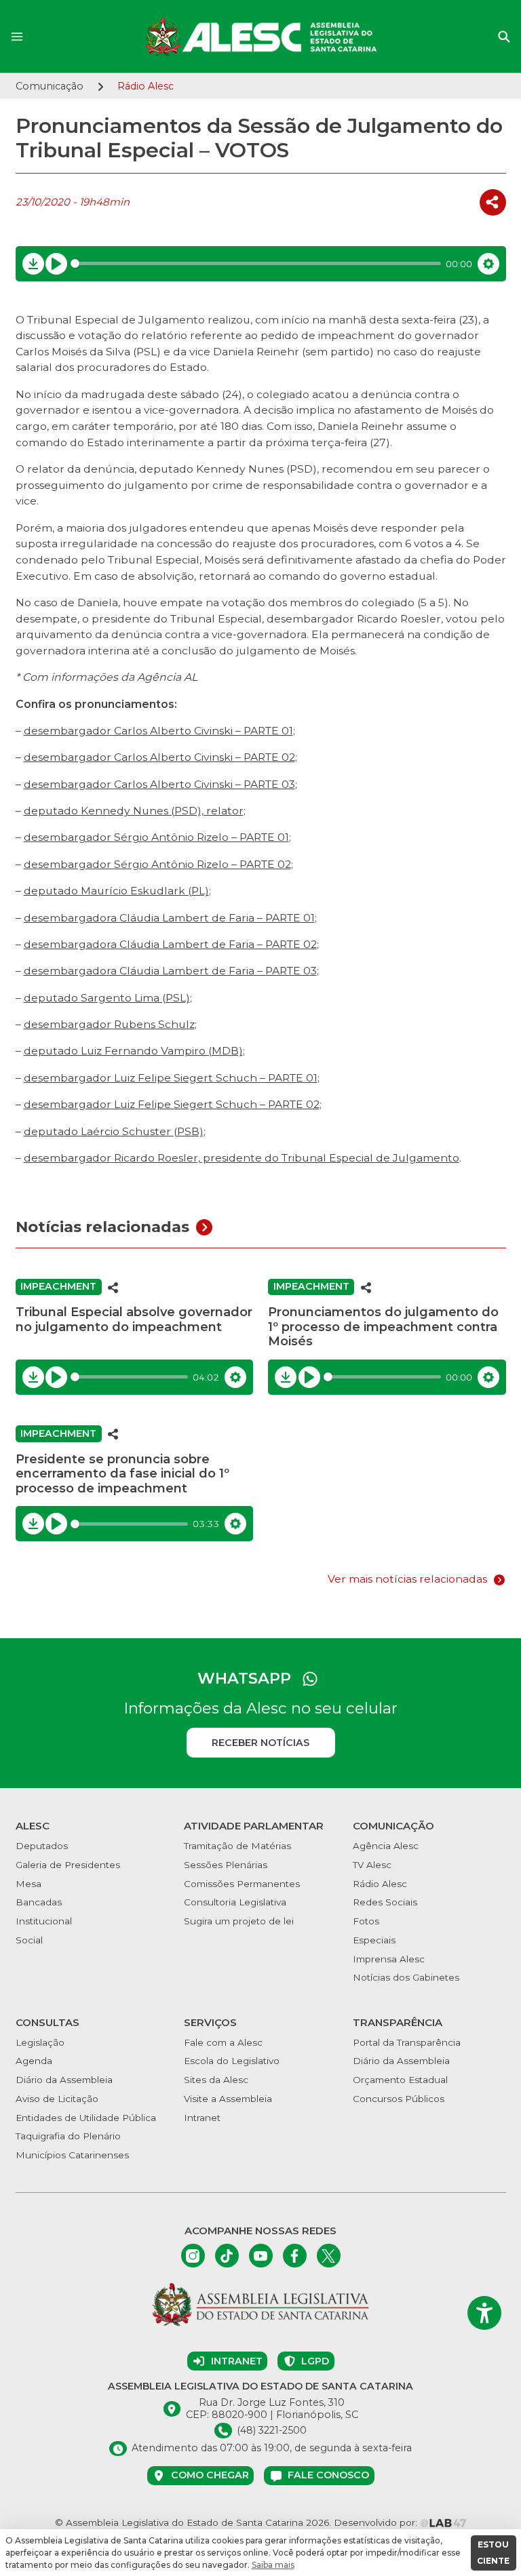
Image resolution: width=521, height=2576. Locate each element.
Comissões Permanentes (242, 1884)
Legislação (40, 2042)
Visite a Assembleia (228, 2099)
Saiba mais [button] (273, 2565)
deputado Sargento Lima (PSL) (107, 998)
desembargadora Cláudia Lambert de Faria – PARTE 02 (170, 944)
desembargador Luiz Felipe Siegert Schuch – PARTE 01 (171, 1078)
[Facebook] (295, 2256)
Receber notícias (260, 1743)
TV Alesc (372, 1865)
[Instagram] (193, 2256)
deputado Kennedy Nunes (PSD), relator (134, 811)
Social (29, 1940)
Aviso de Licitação (57, 2099)
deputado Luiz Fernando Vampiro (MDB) (133, 1051)
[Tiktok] (227, 2256)
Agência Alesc (386, 1846)
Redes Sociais (385, 1902)
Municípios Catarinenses (72, 2155)
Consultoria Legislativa (235, 1902)
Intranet (202, 2118)
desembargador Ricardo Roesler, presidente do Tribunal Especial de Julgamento (242, 1158)
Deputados (42, 1846)
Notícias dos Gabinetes (406, 1977)
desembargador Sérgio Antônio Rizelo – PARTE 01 (156, 837)
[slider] (256, 263)
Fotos (366, 1921)
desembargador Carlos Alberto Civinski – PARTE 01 (158, 731)
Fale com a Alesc (223, 2042)
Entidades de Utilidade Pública (86, 2118)
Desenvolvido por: (377, 2522)
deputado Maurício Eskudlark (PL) (116, 891)
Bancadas (39, 1902)
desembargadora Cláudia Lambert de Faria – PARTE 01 (169, 918)
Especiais (374, 1940)
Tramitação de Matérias (237, 1846)
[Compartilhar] (493, 202)
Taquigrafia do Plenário (68, 2136)
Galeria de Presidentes (68, 1865)
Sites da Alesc (216, 2080)
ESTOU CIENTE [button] (493, 2553)
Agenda (34, 2061)
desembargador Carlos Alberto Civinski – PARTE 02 (159, 757)
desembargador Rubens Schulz (109, 1024)
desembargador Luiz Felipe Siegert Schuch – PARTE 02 (172, 1104)
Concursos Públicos (399, 2099)
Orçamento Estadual (400, 2080)
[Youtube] (261, 2256)
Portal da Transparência (407, 2042)
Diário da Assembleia (64, 2080)
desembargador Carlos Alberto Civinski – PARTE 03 (159, 784)
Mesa (28, 1884)
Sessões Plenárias (226, 1865)
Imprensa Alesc (389, 1959)
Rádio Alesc (380, 1884)
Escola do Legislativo (232, 2061)
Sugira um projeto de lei (239, 1921)
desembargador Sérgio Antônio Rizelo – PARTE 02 (157, 864)
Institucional (44, 1921)
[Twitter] (329, 2256)
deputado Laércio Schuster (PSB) (114, 1131)
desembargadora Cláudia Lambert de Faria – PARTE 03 (170, 971)
